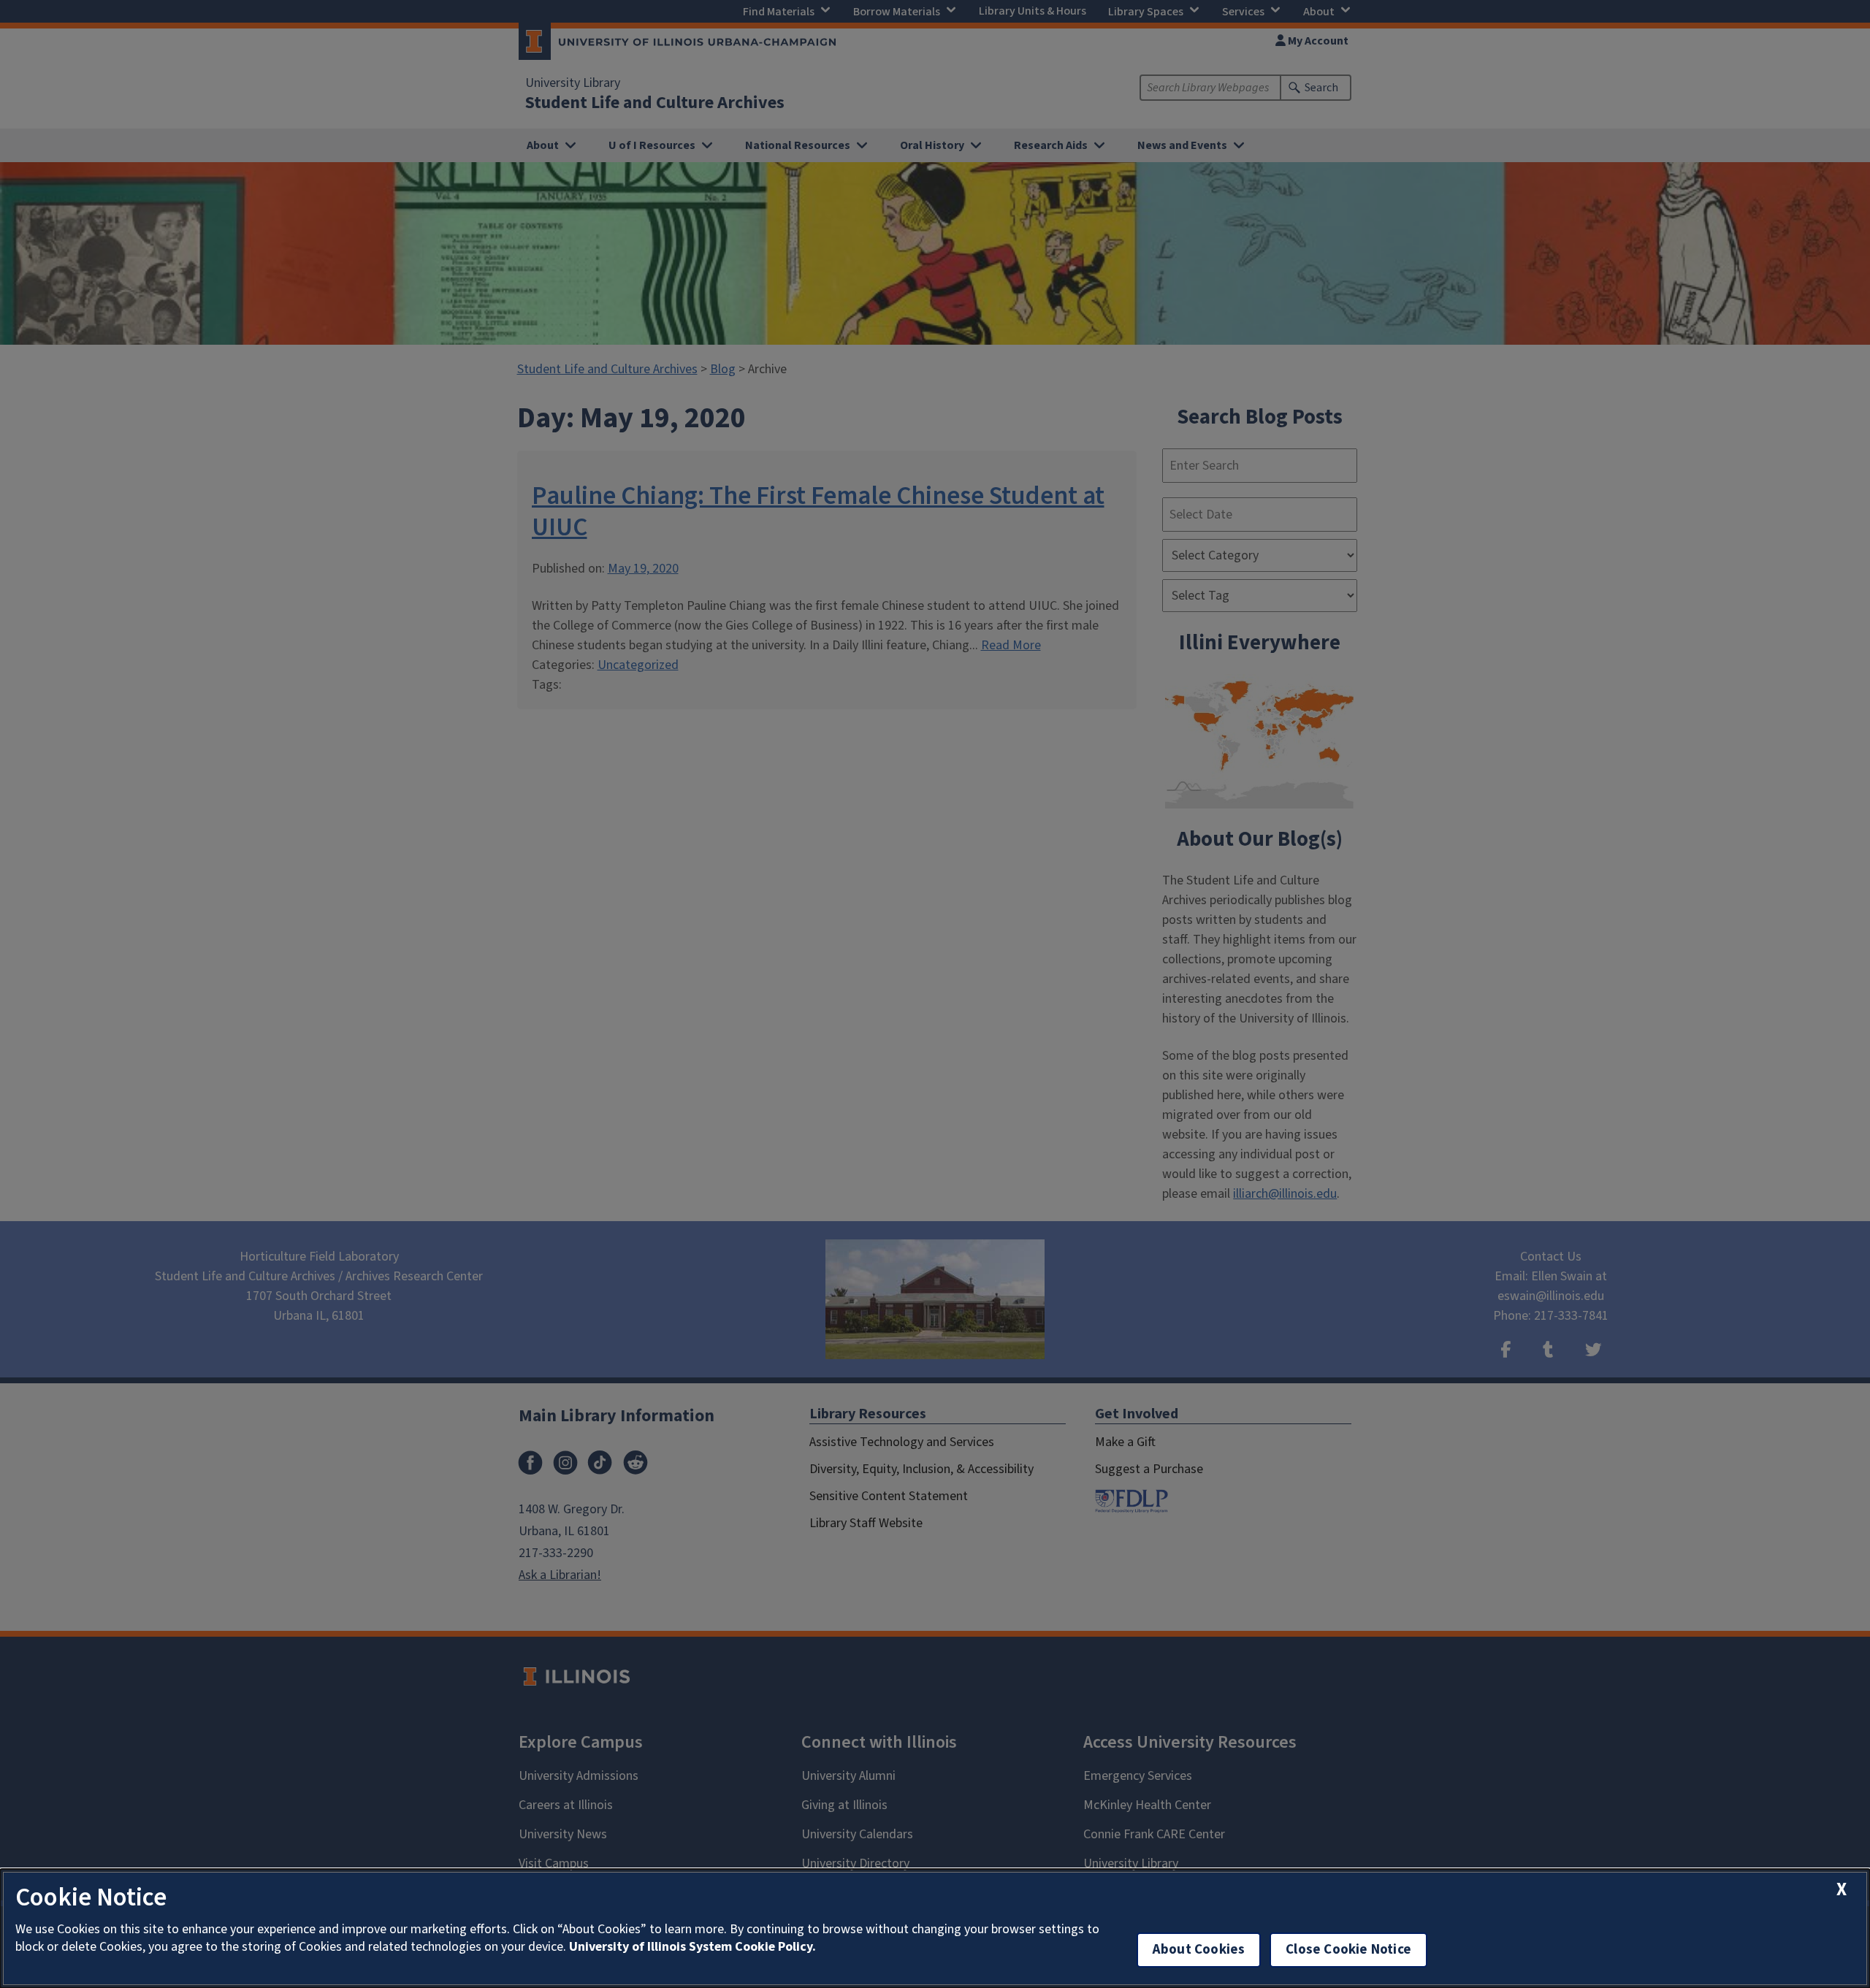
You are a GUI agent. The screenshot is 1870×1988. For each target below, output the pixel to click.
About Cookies (1199, 1950)
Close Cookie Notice (1348, 1950)
